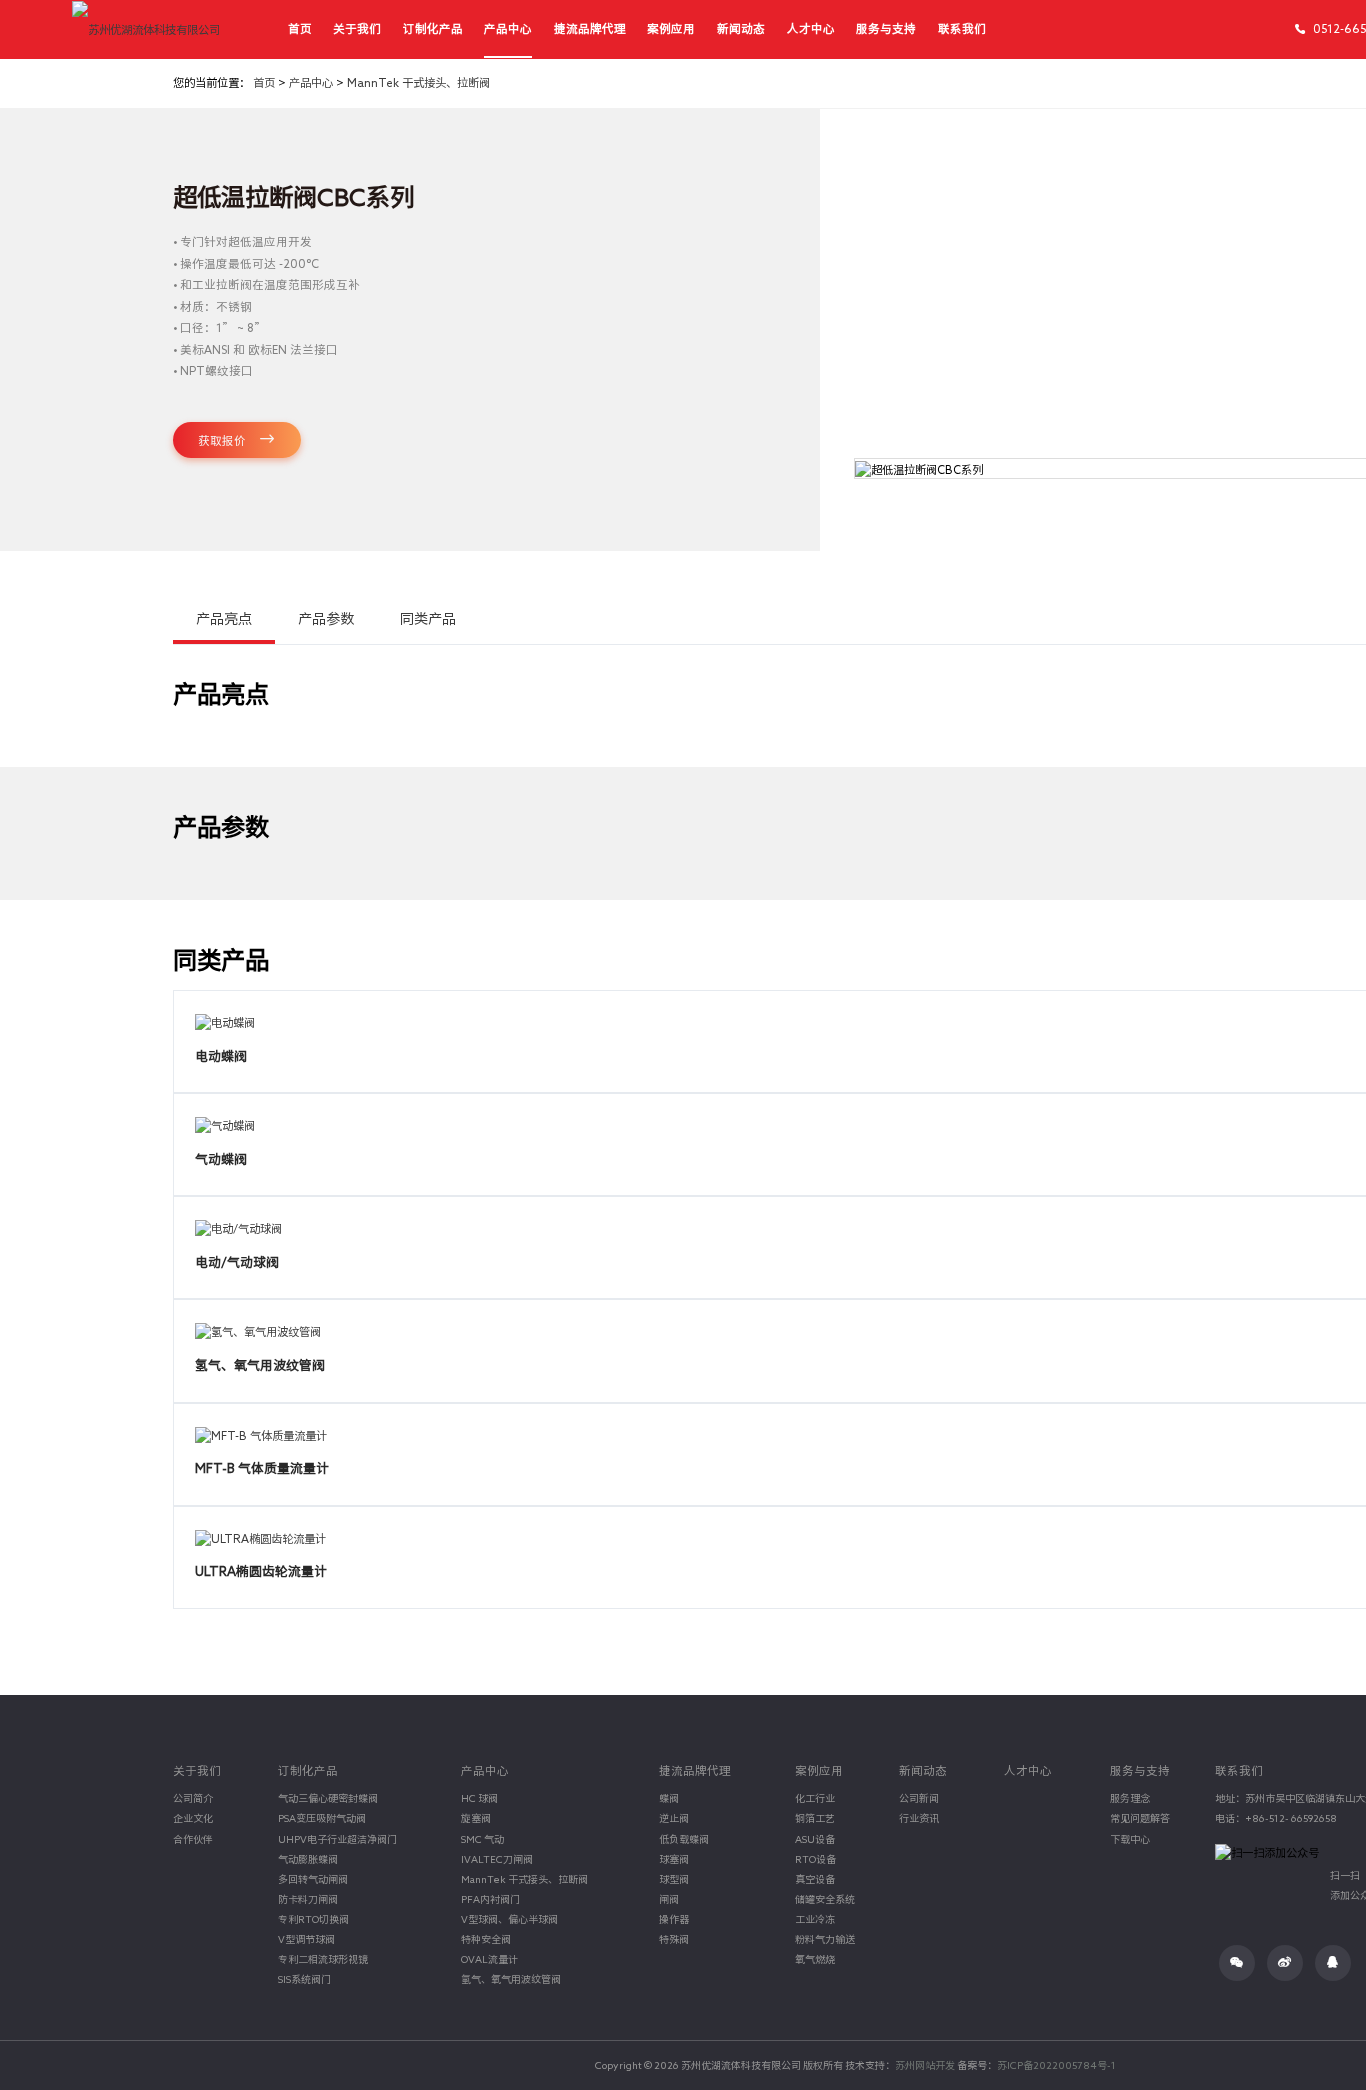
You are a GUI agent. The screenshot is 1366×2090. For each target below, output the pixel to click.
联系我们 (962, 28)
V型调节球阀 (306, 1939)
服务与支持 (886, 28)
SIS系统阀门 (304, 1979)
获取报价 (223, 440)
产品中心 (508, 28)
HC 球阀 (479, 1798)
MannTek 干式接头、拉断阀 (418, 82)
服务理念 (1130, 1798)
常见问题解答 (1140, 1818)
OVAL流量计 (489, 1959)
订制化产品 (433, 28)
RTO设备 (815, 1859)
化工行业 (815, 1798)
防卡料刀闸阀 (308, 1899)
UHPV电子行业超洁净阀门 (337, 1839)
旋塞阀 (476, 1818)
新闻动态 (741, 28)
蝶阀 (669, 1798)
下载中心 (1130, 1839)
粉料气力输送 (825, 1939)
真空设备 (815, 1879)
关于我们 (357, 28)
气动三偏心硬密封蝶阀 (328, 1798)
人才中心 (811, 28)
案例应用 (671, 28)
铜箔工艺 (815, 1818)
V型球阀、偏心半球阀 (509, 1919)
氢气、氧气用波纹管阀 (511, 1979)
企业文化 (193, 1818)
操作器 (674, 1919)
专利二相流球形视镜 (323, 1959)
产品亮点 (224, 618)
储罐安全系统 (825, 1899)
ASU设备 (815, 1839)
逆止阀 (674, 1818)
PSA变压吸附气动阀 (322, 1818)
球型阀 (674, 1879)
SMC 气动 (482, 1839)
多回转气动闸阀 (313, 1879)
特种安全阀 (486, 1939)
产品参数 (326, 618)
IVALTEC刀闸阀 (497, 1859)
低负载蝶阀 (684, 1839)
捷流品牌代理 (590, 28)
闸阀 (669, 1899)
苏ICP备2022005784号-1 (1056, 2065)
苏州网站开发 (925, 2065)
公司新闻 (919, 1798)
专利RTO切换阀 (313, 1919)
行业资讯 (919, 1818)
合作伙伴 (193, 1839)
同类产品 (428, 618)
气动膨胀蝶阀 (308, 1859)
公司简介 (193, 1798)
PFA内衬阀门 (490, 1899)
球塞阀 (674, 1859)
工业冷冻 (815, 1919)
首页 (300, 28)
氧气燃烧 (815, 1959)
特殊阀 (674, 1939)
